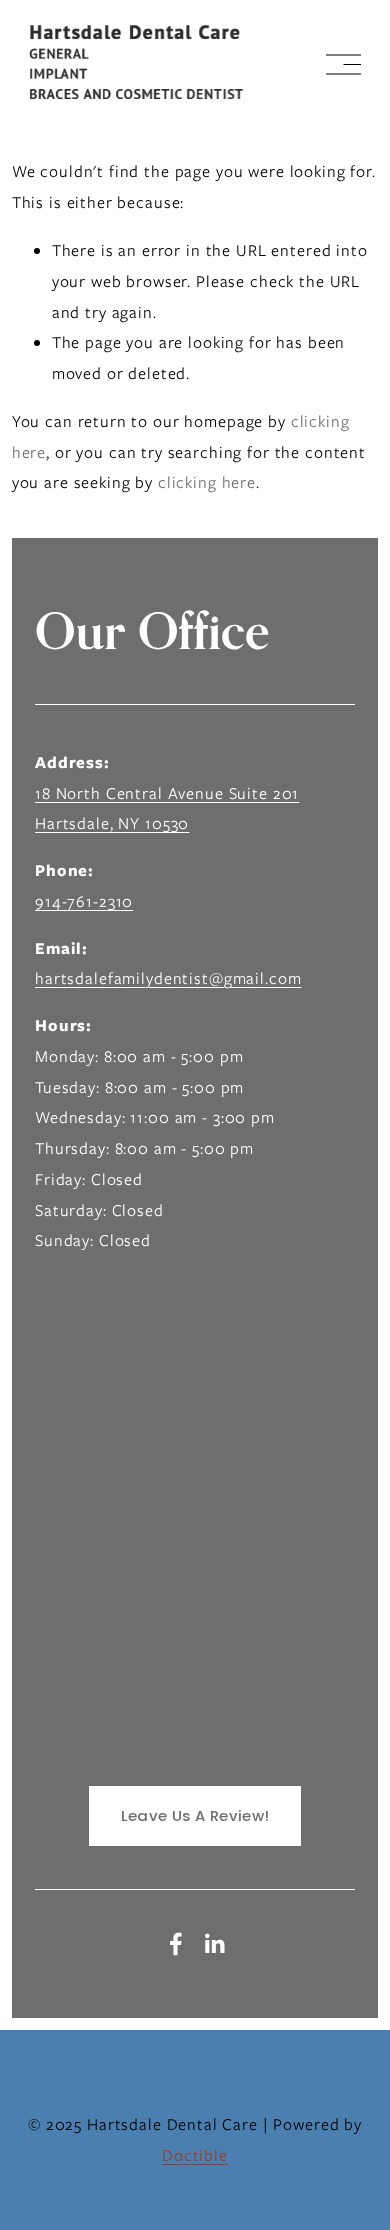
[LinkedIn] (214, 1944)
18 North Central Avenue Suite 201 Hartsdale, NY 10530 (167, 809)
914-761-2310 (84, 901)
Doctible (195, 2155)
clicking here (207, 482)
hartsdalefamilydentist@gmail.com (168, 978)
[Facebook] (176, 1944)
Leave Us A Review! (195, 1815)
